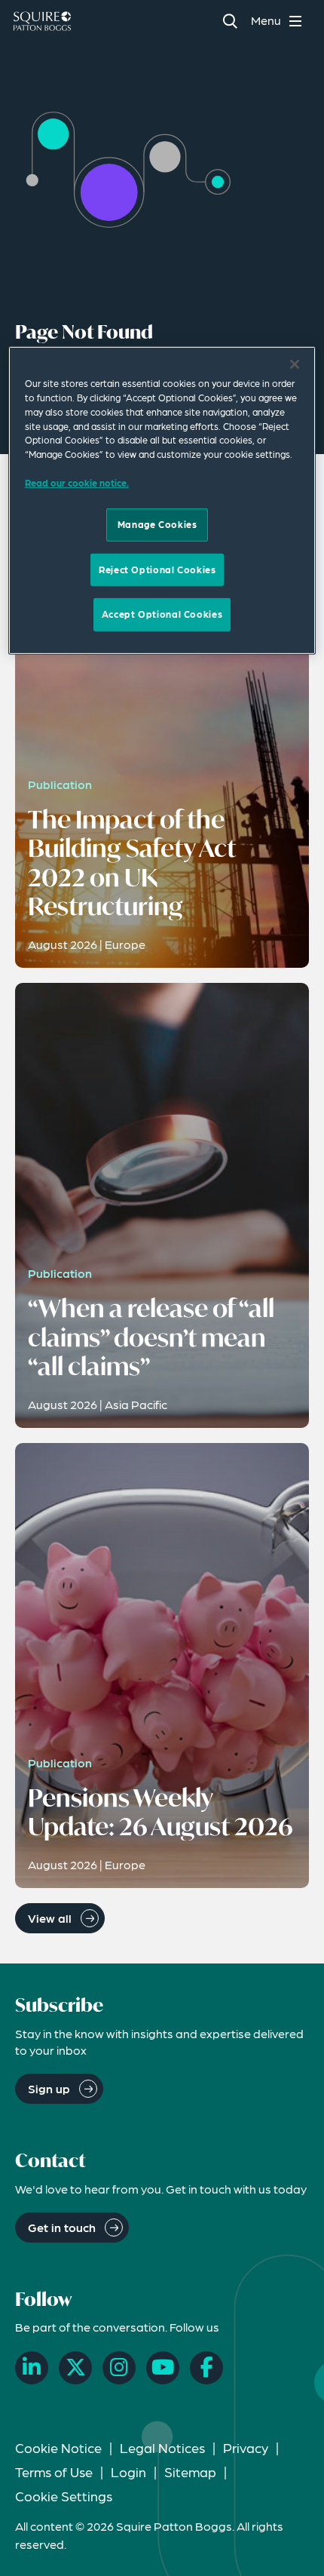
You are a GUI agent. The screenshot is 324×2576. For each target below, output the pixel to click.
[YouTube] (163, 2368)
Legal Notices (162, 2447)
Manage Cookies (157, 524)
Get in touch (62, 2227)
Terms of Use (54, 2472)
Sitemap (190, 2472)
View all (50, 1918)
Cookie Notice (58, 2447)
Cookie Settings (64, 2496)
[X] (75, 2368)
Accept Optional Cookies (162, 614)
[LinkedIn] (32, 2368)
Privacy (246, 2447)
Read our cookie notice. (77, 482)
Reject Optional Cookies (157, 570)
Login (128, 2472)
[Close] (295, 364)
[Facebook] (206, 2368)
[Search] (229, 21)
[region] (162, 500)
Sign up (49, 2088)
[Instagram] (119, 2368)
